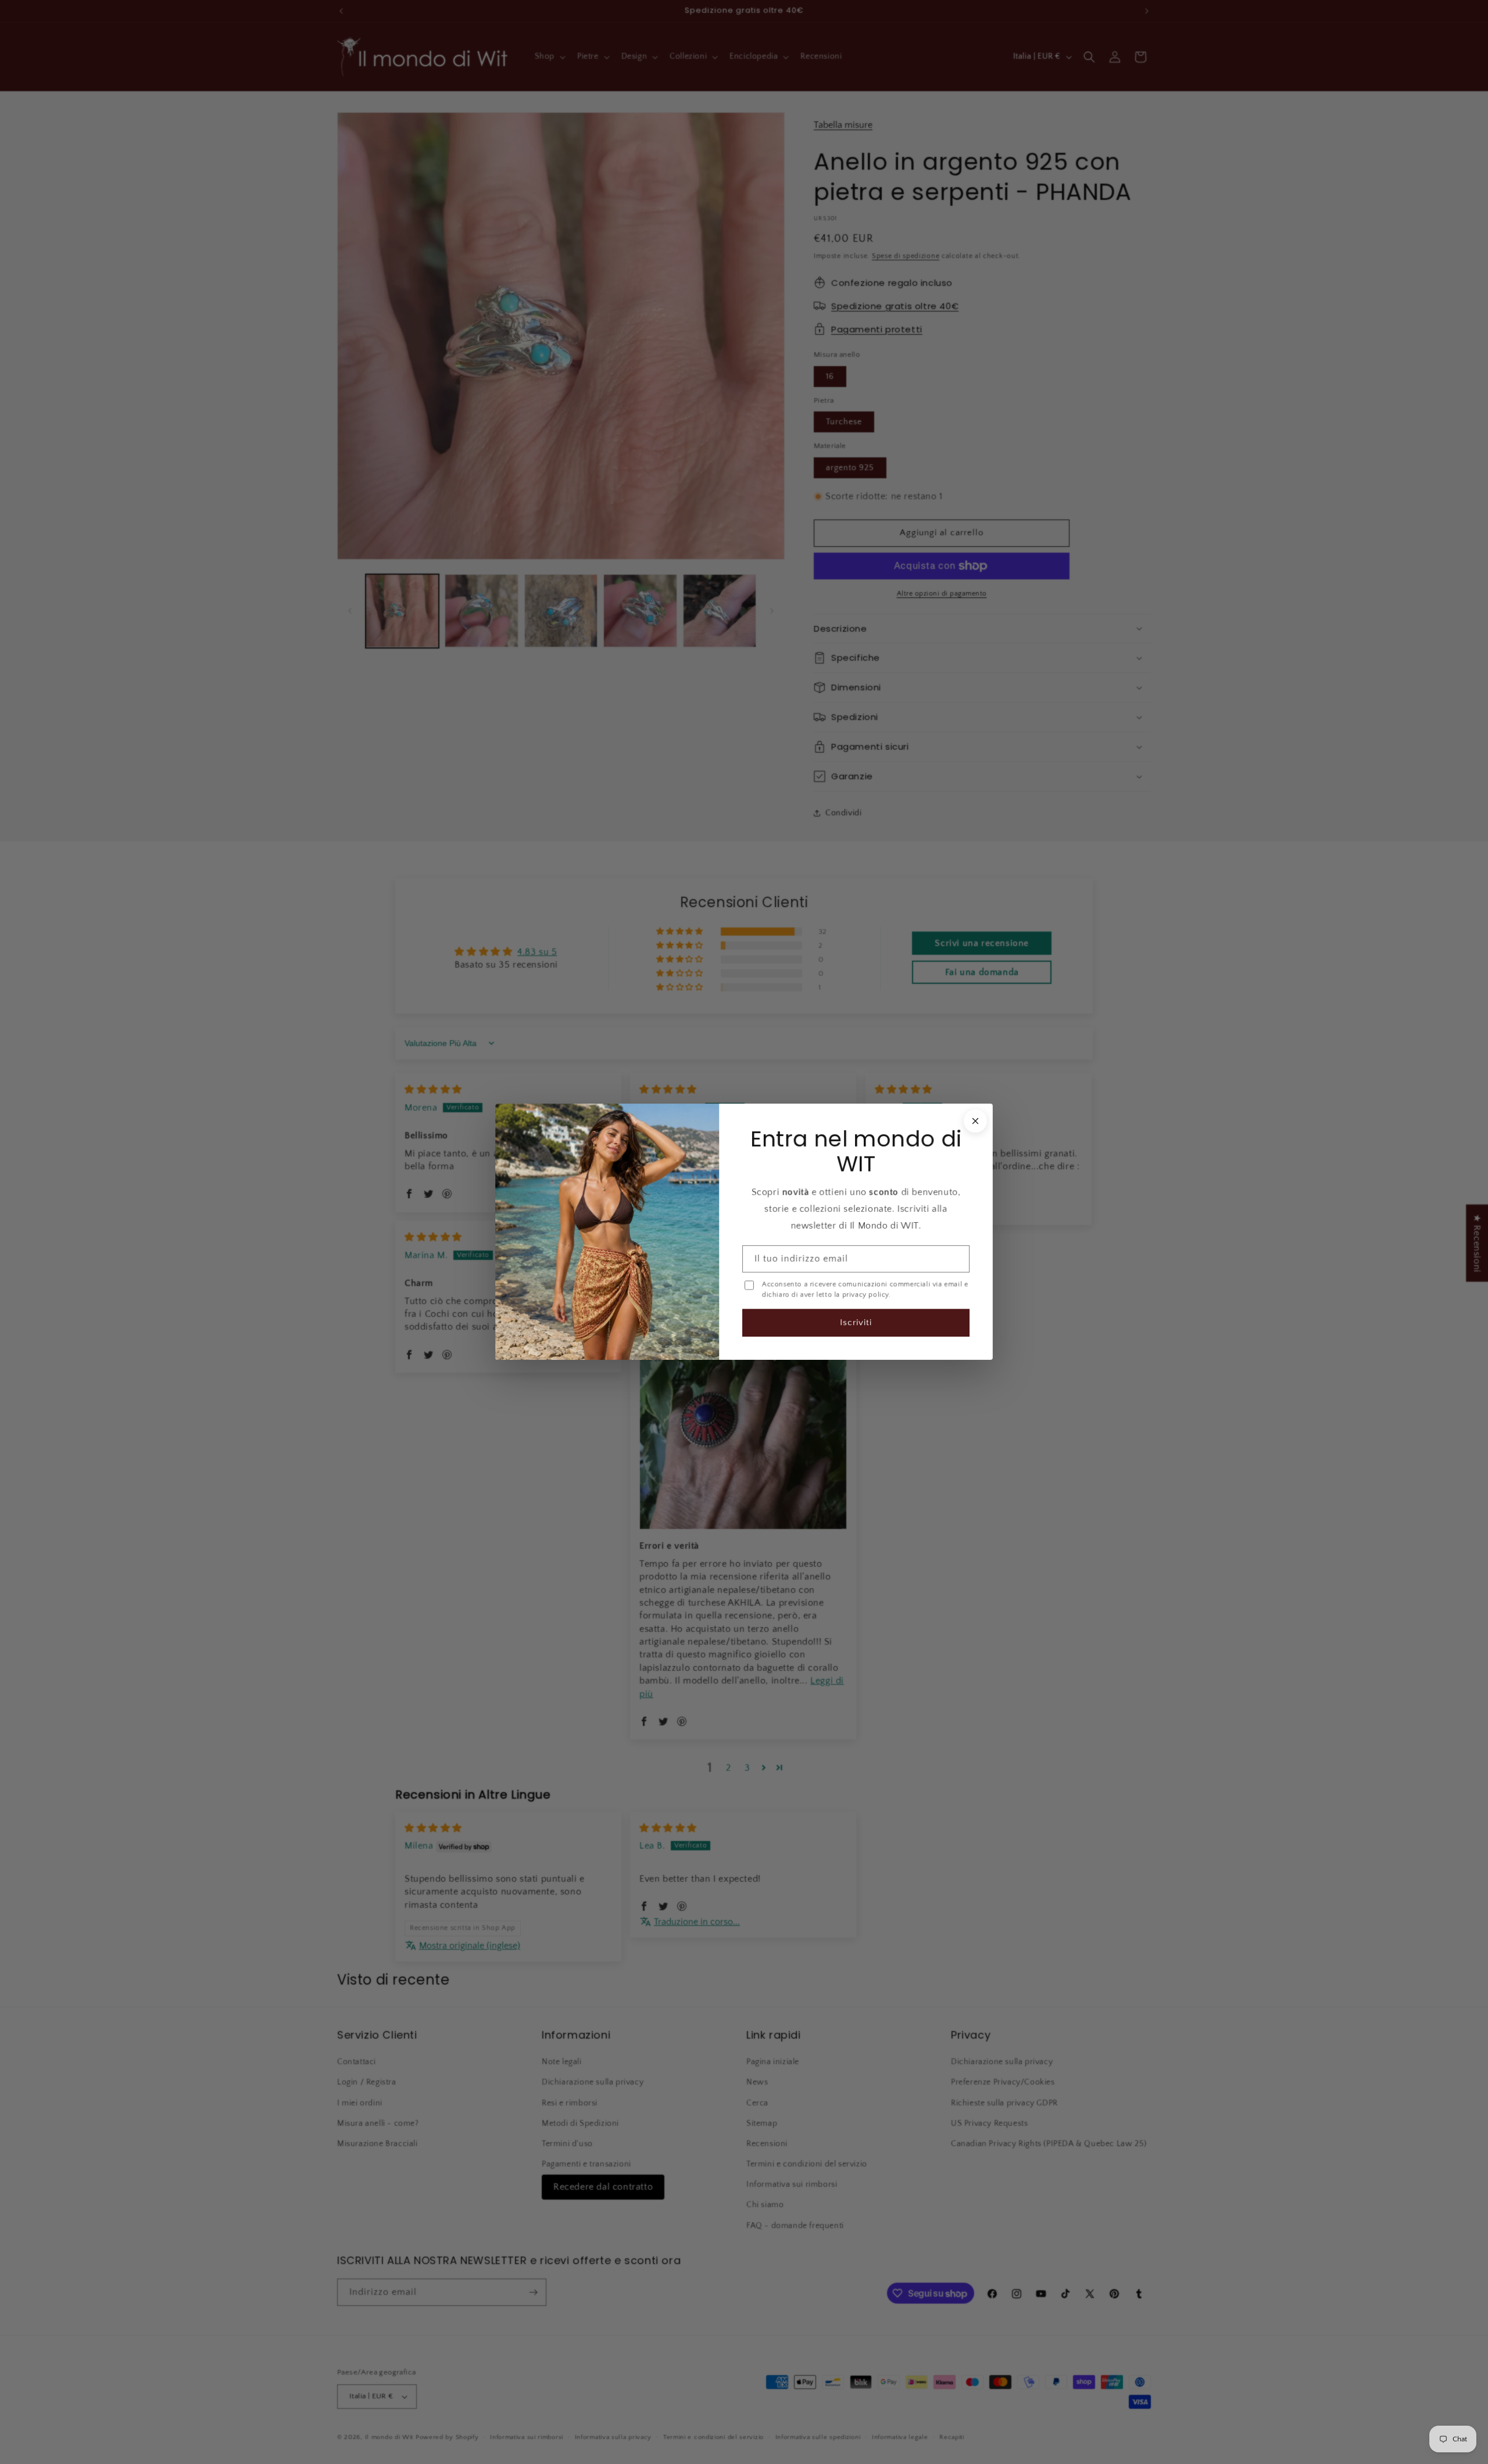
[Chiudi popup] (975, 1121)
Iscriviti (856, 1323)
